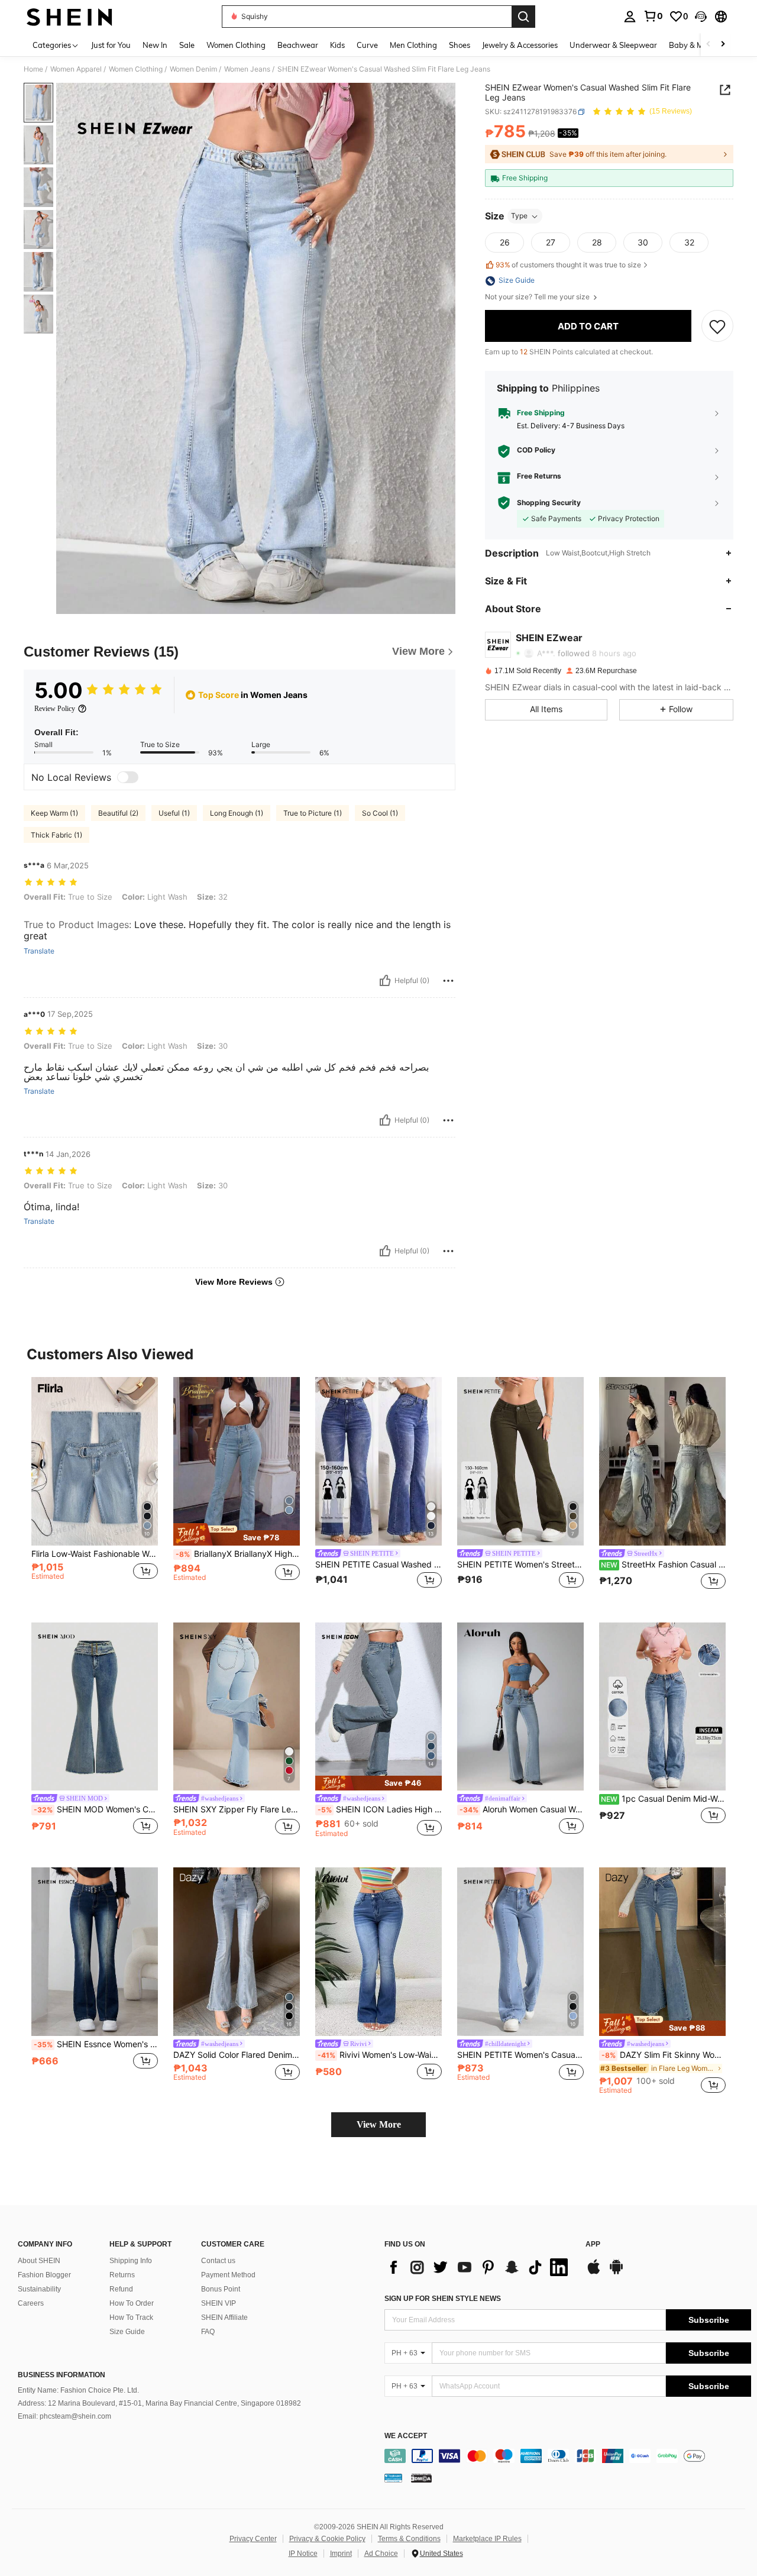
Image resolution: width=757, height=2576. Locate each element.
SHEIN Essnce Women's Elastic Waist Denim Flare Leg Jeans (96, 2044)
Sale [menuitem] (187, 45)
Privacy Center (253, 2539)
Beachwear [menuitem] (298, 45)
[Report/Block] (448, 981)
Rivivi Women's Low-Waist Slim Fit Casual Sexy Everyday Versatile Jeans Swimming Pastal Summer (380, 2055)
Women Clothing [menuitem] (236, 45)
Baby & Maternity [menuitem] (700, 45)
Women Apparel (76, 69)
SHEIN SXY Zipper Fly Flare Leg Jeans (237, 1809)
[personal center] (630, 17)
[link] (653, 16)
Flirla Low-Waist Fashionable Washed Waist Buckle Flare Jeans (95, 1554)
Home (33, 69)
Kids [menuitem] (337, 45)
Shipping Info (131, 2261)
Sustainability (39, 2289)
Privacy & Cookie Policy (327, 2539)
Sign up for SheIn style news (443, 2299)
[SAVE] (717, 326)
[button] (701, 17)
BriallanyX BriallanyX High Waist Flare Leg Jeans (238, 1554)
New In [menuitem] (155, 45)
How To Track (131, 2318)
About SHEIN (39, 2261)
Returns (122, 2275)
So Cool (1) (380, 813)
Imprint (341, 2554)
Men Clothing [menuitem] (413, 45)
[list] (479, 2267)
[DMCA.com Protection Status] (421, 2478)
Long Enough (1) (237, 813)
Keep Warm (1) (54, 813)
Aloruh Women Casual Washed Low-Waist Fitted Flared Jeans (522, 1809)
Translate (39, 951)
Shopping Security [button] (549, 503)
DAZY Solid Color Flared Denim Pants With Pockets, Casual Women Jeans (237, 2055)
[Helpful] (385, 981)
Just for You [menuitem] (111, 45)
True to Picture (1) (313, 813)
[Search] (523, 17)
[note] (237, 1534)
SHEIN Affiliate (224, 2318)
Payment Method (228, 2275)
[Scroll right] (723, 45)
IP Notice (303, 2554)
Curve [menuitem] (367, 45)
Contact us (218, 2261)
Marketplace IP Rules (487, 2539)
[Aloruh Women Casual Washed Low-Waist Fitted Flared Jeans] (520, 1707)
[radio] (504, 243)
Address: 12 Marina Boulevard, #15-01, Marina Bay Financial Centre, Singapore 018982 (159, 2403)
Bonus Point (221, 2289)
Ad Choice (381, 2554)
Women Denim (193, 69)
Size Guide (127, 2332)
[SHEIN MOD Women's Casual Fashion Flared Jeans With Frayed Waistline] (95, 1707)
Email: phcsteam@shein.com (64, 2416)
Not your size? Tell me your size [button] (538, 298)
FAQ (208, 2332)
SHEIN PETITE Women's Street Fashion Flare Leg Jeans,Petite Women (520, 1565)
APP (593, 2244)
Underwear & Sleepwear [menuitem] (613, 45)
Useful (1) (174, 813)
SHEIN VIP (219, 2303)
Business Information (62, 2375)
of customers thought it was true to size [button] (568, 265)
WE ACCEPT (406, 2436)
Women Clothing (136, 69)
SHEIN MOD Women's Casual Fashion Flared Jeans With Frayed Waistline (96, 1809)
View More (379, 2124)
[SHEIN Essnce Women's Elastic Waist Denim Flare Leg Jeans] (95, 1952)
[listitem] (95, 1490)
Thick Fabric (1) (56, 835)
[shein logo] (69, 17)
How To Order (132, 2303)
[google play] (616, 2273)
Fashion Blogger (44, 2275)
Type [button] (519, 216)
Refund (121, 2289)
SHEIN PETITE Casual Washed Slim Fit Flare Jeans (378, 1565)
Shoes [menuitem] (460, 45)
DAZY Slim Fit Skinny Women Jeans (664, 2055)
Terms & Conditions (409, 2539)
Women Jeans (247, 69)
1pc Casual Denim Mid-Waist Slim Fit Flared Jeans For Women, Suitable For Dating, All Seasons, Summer (663, 1799)
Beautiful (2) (118, 813)
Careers (31, 2303)
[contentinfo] (568, 2456)
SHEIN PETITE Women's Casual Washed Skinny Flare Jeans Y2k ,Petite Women (520, 2055)
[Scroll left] (709, 45)
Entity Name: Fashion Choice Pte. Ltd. (78, 2390)
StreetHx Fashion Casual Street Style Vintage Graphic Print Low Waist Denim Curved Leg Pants (663, 1565)
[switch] (128, 777)
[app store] (594, 2273)
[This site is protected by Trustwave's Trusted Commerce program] (393, 2478)
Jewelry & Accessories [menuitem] (520, 45)
